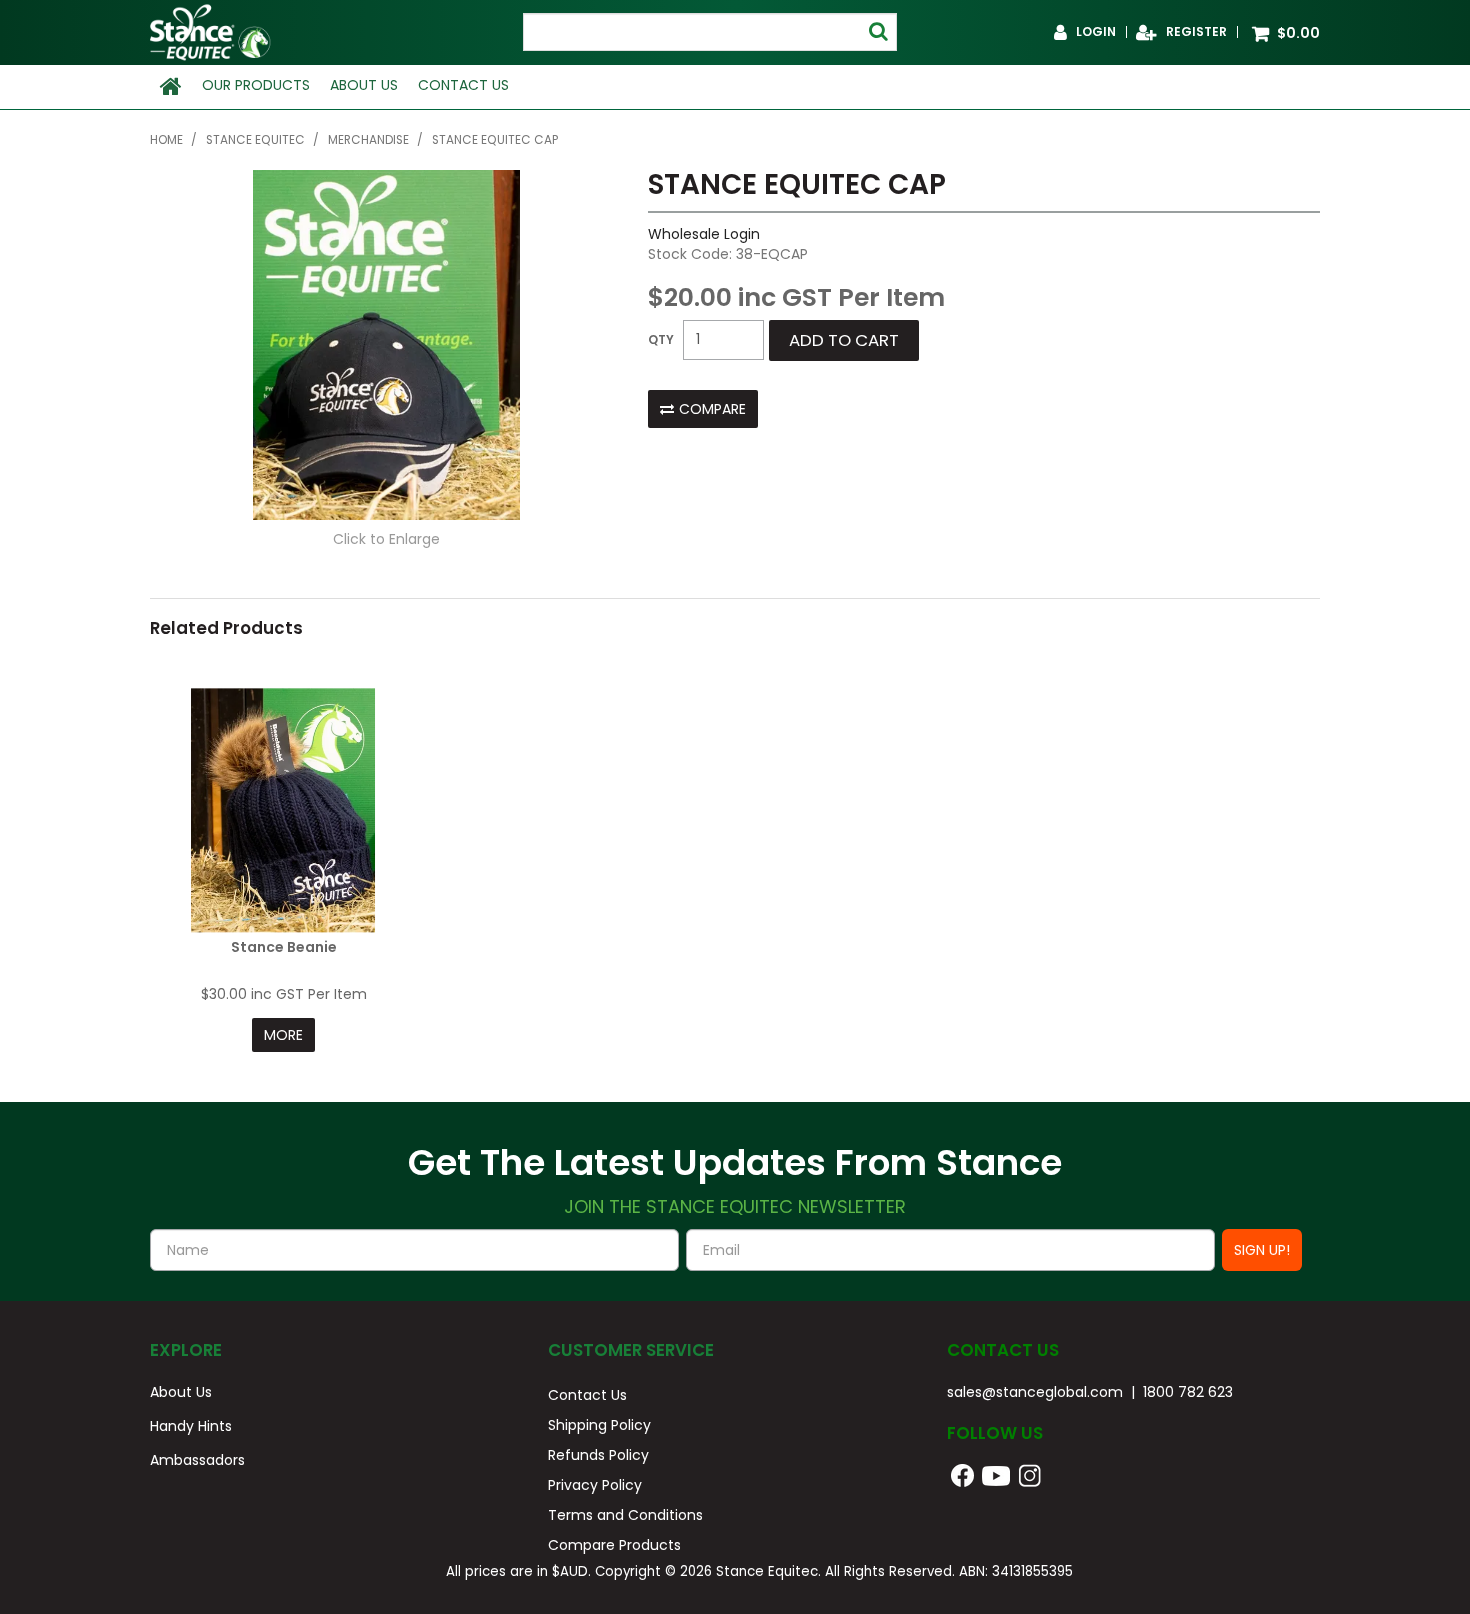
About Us (364, 85)
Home (171, 87)
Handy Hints (191, 1426)
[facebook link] (962, 1474)
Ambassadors (197, 1460)
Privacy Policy (595, 1485)
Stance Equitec (255, 140)
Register (1196, 32)
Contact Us (463, 85)
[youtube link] (1009, 1474)
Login (1096, 32)
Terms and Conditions (625, 1515)
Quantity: (661, 340)
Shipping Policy (599, 1425)
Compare (712, 409)
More (283, 1035)
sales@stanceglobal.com (1035, 1392)
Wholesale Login (704, 234)
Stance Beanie (284, 947)
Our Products (256, 85)
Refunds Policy (598, 1455)
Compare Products (614, 1545)
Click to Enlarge (386, 539)
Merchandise (368, 140)
